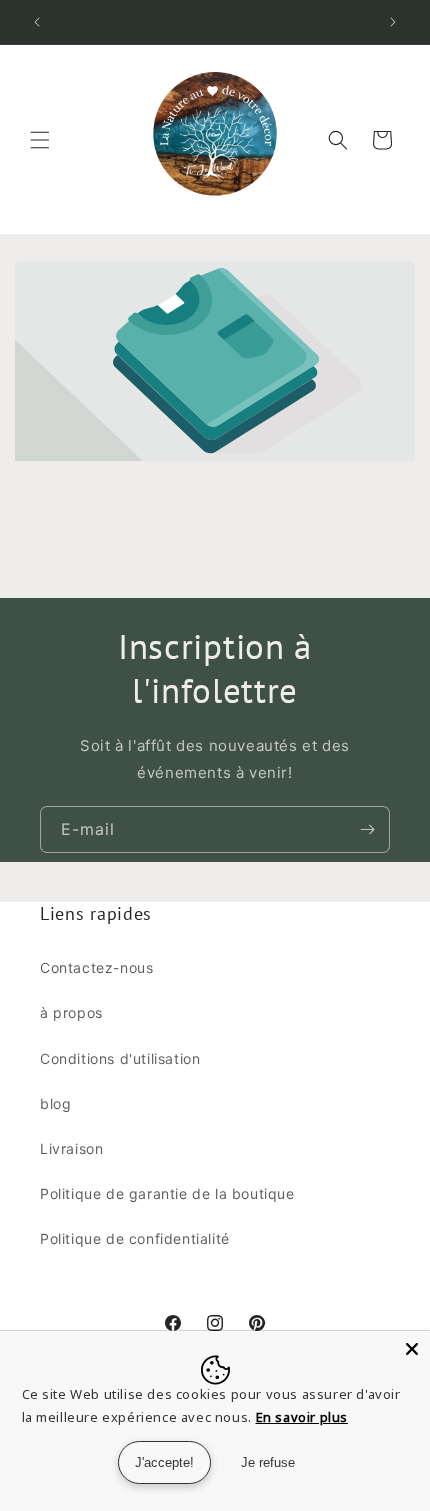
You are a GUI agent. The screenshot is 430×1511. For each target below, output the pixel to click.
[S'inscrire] (367, 829)
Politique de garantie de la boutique (167, 1193)
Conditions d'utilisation (120, 1058)
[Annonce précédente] (37, 22)
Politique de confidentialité (135, 1238)
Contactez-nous (96, 967)
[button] (40, 140)
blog (55, 1103)
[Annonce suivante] (393, 22)
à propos (71, 1012)
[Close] (412, 1349)
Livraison (71, 1148)
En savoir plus (302, 1417)
